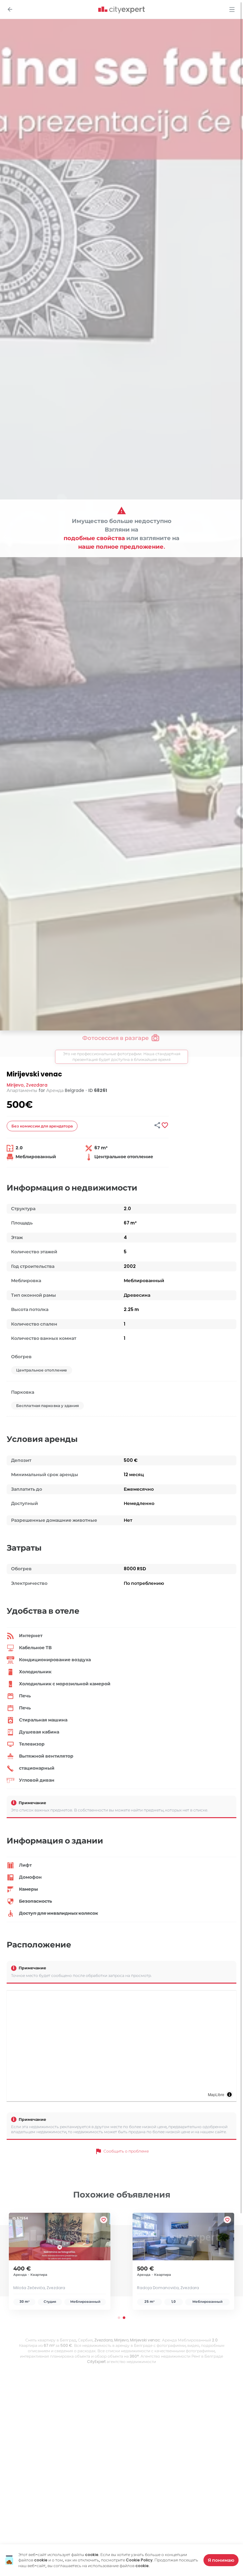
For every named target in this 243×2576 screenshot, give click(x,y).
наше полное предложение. (122, 547)
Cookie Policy (139, 2560)
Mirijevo (15, 1085)
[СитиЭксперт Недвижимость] (121, 10)
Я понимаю (221, 2560)
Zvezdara (37, 1085)
